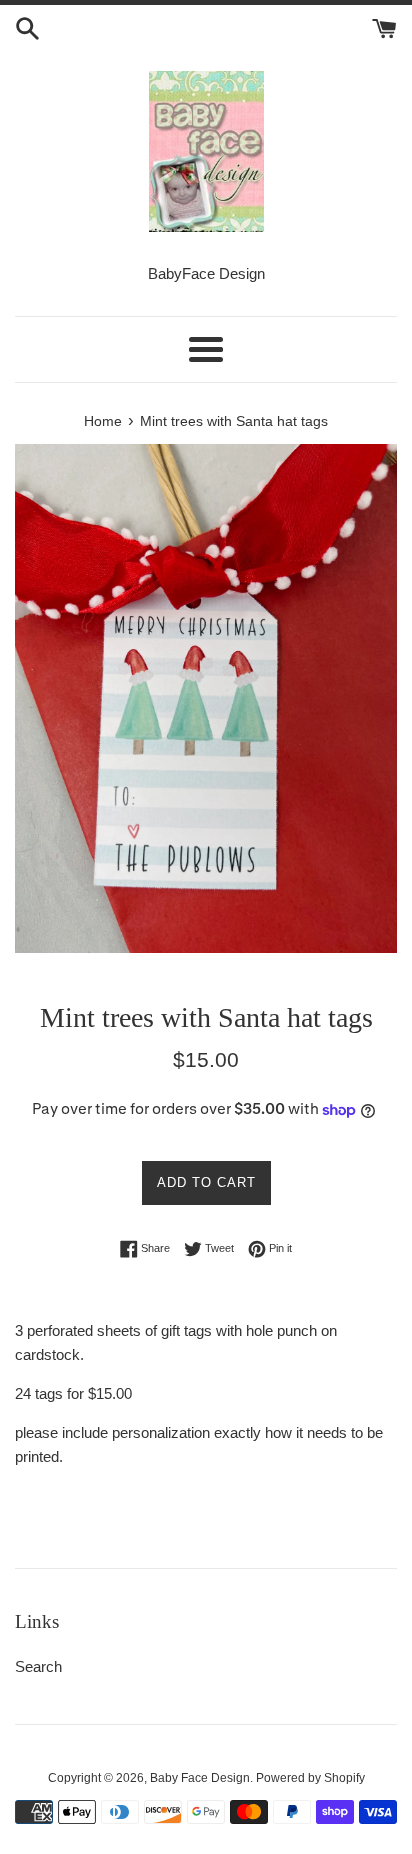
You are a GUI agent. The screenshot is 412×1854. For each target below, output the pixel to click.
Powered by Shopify (310, 1778)
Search (38, 1666)
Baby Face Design (200, 1778)
